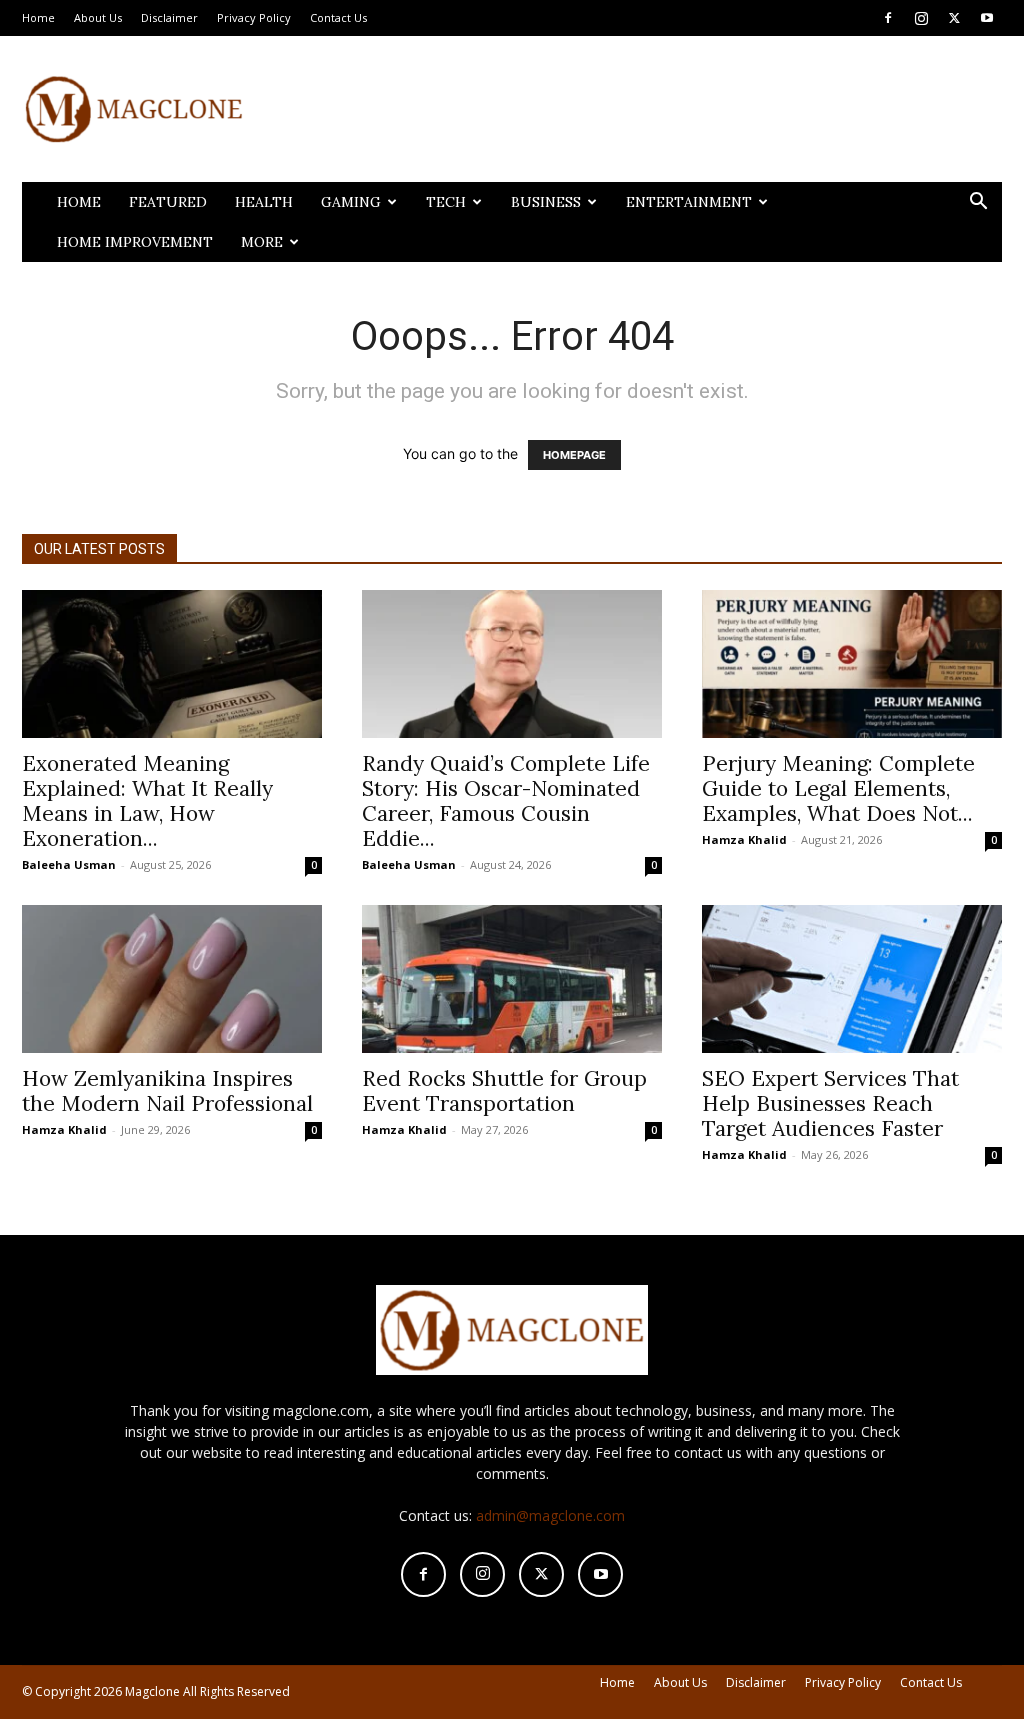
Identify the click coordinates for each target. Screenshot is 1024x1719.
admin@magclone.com (550, 1515)
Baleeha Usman (69, 864)
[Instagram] (921, 18)
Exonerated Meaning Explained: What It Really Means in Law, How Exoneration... (147, 801)
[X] (954, 18)
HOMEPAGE (574, 455)
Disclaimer (169, 17)
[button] (978, 203)
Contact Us (338, 17)
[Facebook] (888, 18)
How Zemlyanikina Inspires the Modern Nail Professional (170, 1091)
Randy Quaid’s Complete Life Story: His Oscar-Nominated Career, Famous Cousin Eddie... (506, 801)
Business (546, 202)
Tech (446, 202)
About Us (98, 17)
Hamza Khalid (744, 839)
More (262, 242)
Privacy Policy (254, 17)
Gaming (351, 202)
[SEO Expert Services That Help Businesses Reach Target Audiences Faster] (852, 979)
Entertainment (689, 202)
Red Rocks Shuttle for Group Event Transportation (504, 1091)
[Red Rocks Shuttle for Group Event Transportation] (512, 979)
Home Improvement (135, 242)
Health (264, 202)
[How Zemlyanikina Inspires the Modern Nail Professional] (172, 979)
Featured (168, 202)
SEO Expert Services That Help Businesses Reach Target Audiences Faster (830, 1103)
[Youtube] (987, 18)
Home (38, 17)
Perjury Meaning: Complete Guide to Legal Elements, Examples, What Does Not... (838, 788)
